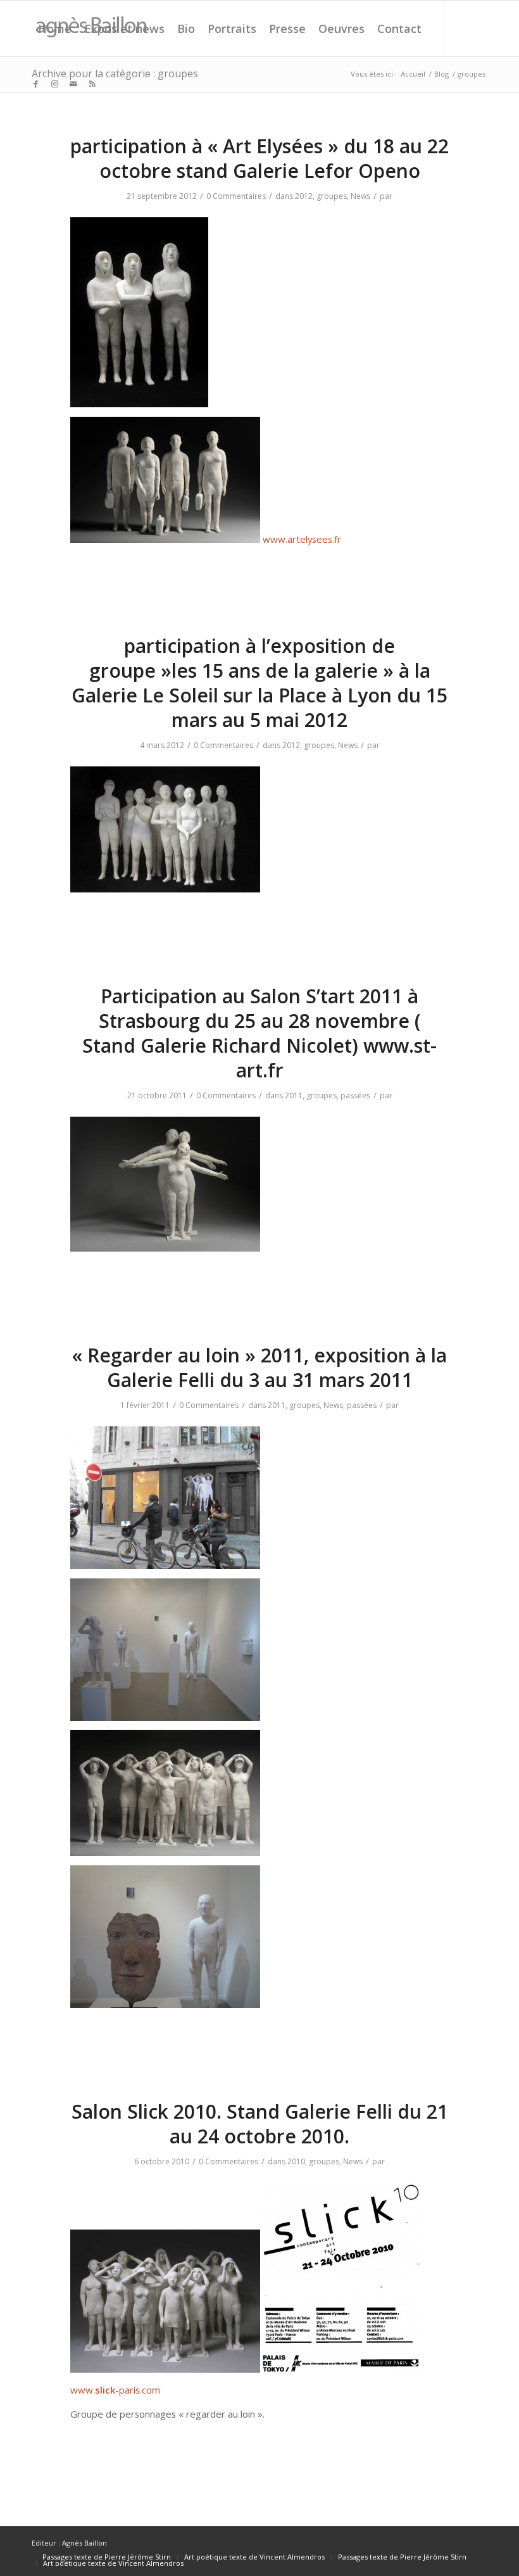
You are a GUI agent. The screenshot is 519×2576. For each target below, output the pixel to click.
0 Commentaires (236, 196)
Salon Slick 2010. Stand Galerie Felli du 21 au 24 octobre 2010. (260, 2124)
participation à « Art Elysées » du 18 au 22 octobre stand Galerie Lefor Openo (259, 158)
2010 (296, 2161)
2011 (294, 1095)
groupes (332, 196)
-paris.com (138, 2390)
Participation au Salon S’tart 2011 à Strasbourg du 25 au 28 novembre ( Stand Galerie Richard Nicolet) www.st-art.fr (259, 1033)
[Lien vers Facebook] (35, 84)
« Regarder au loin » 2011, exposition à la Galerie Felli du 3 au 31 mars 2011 (259, 1367)
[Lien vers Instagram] (54, 84)
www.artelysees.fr (301, 539)
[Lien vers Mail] (73, 84)
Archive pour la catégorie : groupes (115, 73)
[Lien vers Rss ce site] (92, 84)
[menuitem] (55, 29)
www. (83, 2390)
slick (105, 2390)
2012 (304, 196)
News (360, 196)
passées (355, 1095)
